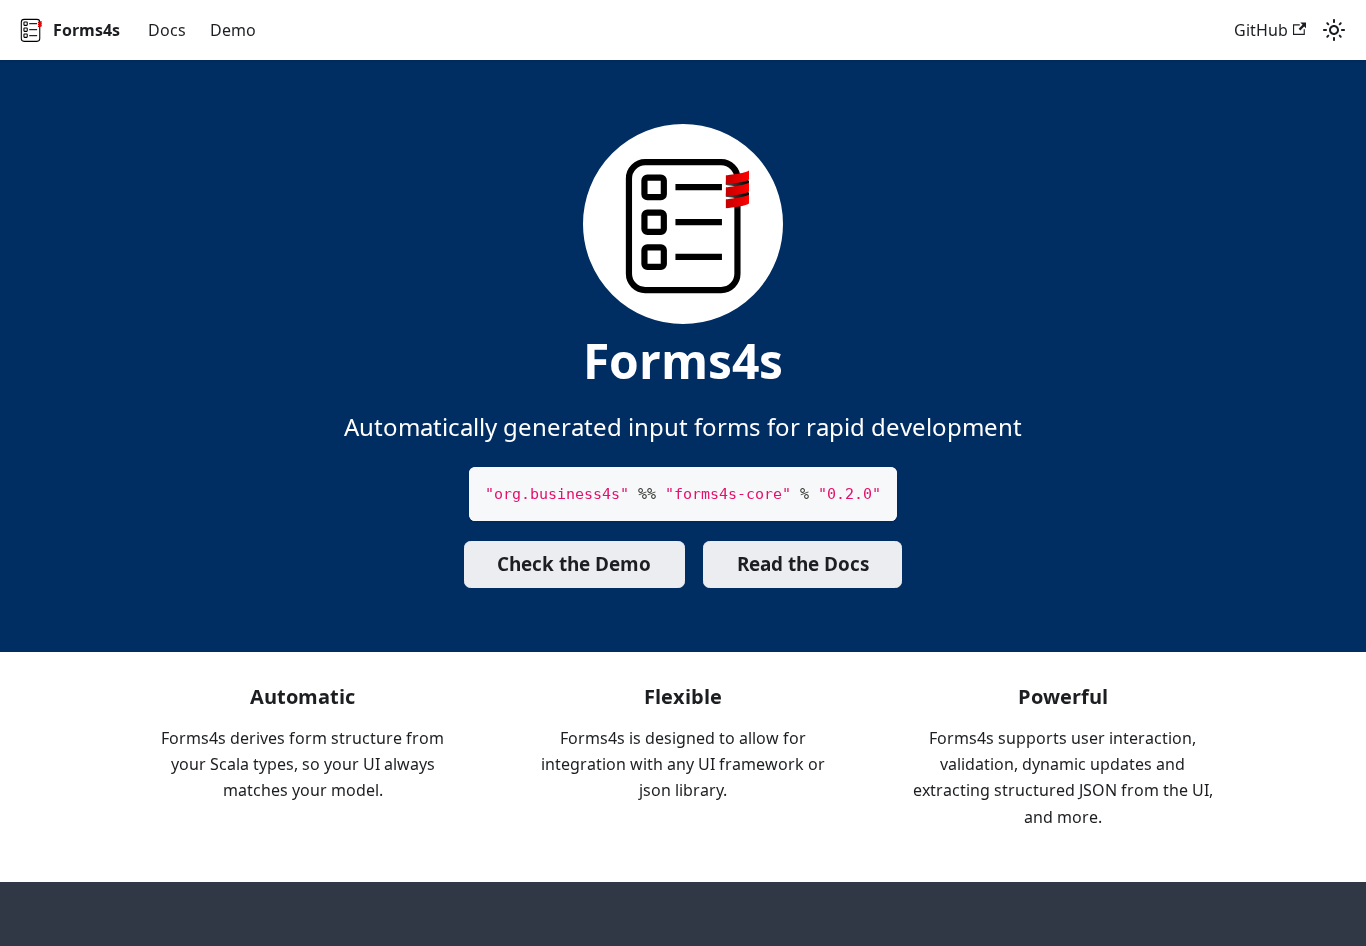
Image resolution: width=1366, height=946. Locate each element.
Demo (233, 30)
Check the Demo (574, 564)
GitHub (1261, 30)
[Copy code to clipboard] (872, 491)
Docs (167, 30)
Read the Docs (803, 564)
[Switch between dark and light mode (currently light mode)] (1334, 30)
